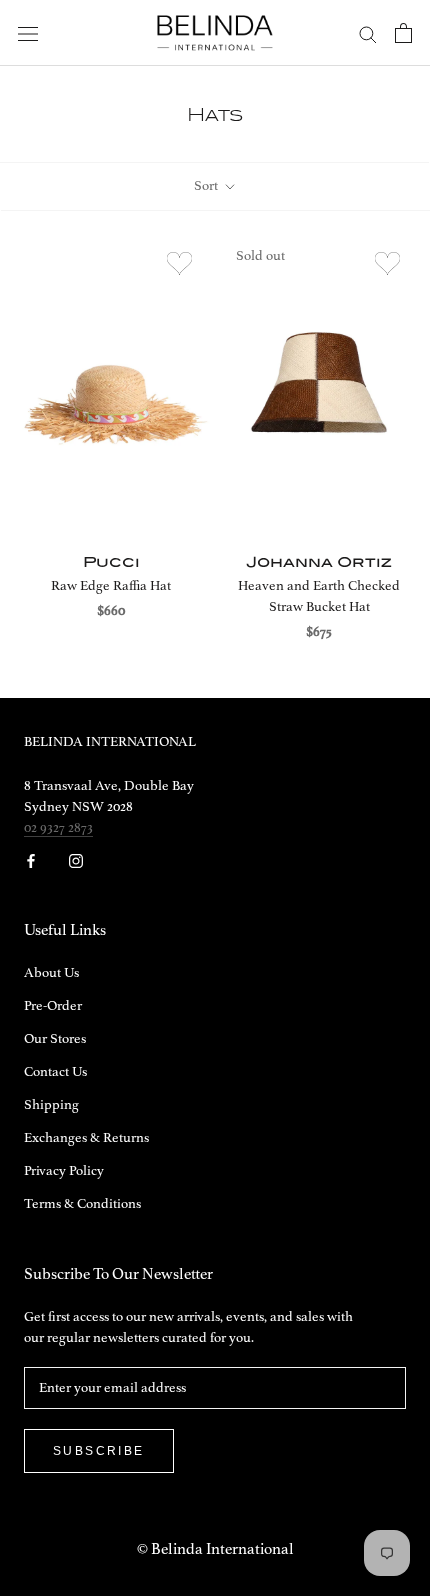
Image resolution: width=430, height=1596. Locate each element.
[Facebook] (31, 860)
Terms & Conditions (82, 1204)
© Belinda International (215, 1550)
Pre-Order (53, 1006)
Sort (207, 186)
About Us (51, 973)
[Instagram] (76, 860)
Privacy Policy (64, 1171)
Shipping (51, 1105)
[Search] (368, 33)
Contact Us (55, 1072)
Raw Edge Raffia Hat (111, 586)
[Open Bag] (403, 33)
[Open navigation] (28, 33)
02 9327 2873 (58, 828)
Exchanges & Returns (86, 1138)
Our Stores (55, 1039)
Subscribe (99, 1451)
